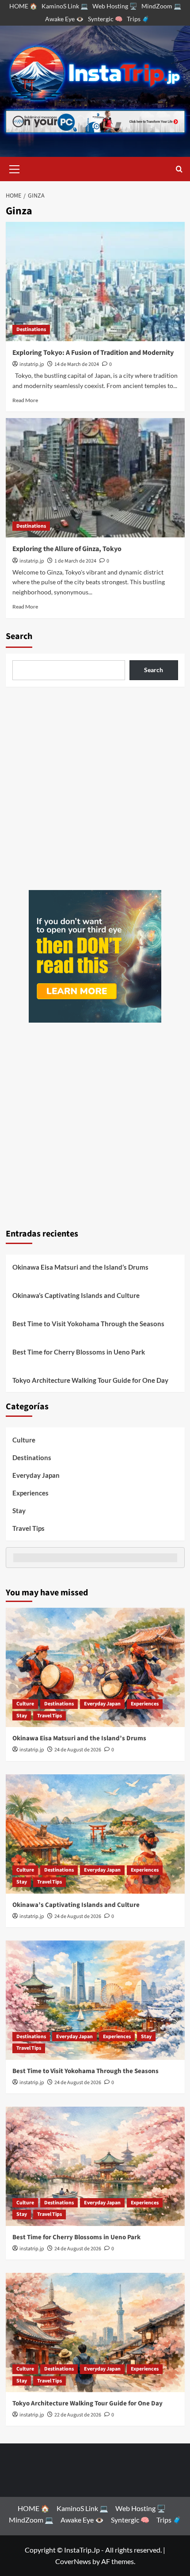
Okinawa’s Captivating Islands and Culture (76, 1295)
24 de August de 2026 (78, 1750)
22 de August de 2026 (78, 2415)
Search (19, 636)
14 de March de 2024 (77, 364)
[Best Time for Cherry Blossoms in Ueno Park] (95, 2166)
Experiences (30, 1493)
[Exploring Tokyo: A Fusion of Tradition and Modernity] (95, 282)
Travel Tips (28, 1528)
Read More (25, 400)
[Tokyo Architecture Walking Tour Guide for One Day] (95, 2332)
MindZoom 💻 (161, 6)
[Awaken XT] (95, 955)
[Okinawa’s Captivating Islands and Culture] (95, 1834)
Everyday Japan (36, 1475)
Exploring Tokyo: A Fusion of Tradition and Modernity (93, 353)
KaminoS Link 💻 (65, 6)
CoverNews (73, 2561)
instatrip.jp (32, 364)
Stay (19, 1511)
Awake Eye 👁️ (64, 19)
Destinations (31, 329)
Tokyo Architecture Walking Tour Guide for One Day (90, 1380)
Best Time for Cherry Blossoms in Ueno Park (79, 1352)
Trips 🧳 (138, 19)
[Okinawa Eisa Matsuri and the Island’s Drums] (95, 1667)
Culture (24, 1440)
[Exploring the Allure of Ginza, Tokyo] (95, 478)
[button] (15, 168)
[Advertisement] (95, 788)
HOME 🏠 (23, 6)
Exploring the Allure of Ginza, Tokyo (67, 549)
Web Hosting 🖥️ (115, 6)
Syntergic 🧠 (105, 19)
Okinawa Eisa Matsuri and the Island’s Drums (80, 1267)
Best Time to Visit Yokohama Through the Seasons (88, 1324)
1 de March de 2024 (75, 561)
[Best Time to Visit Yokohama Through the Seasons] (95, 2000)
